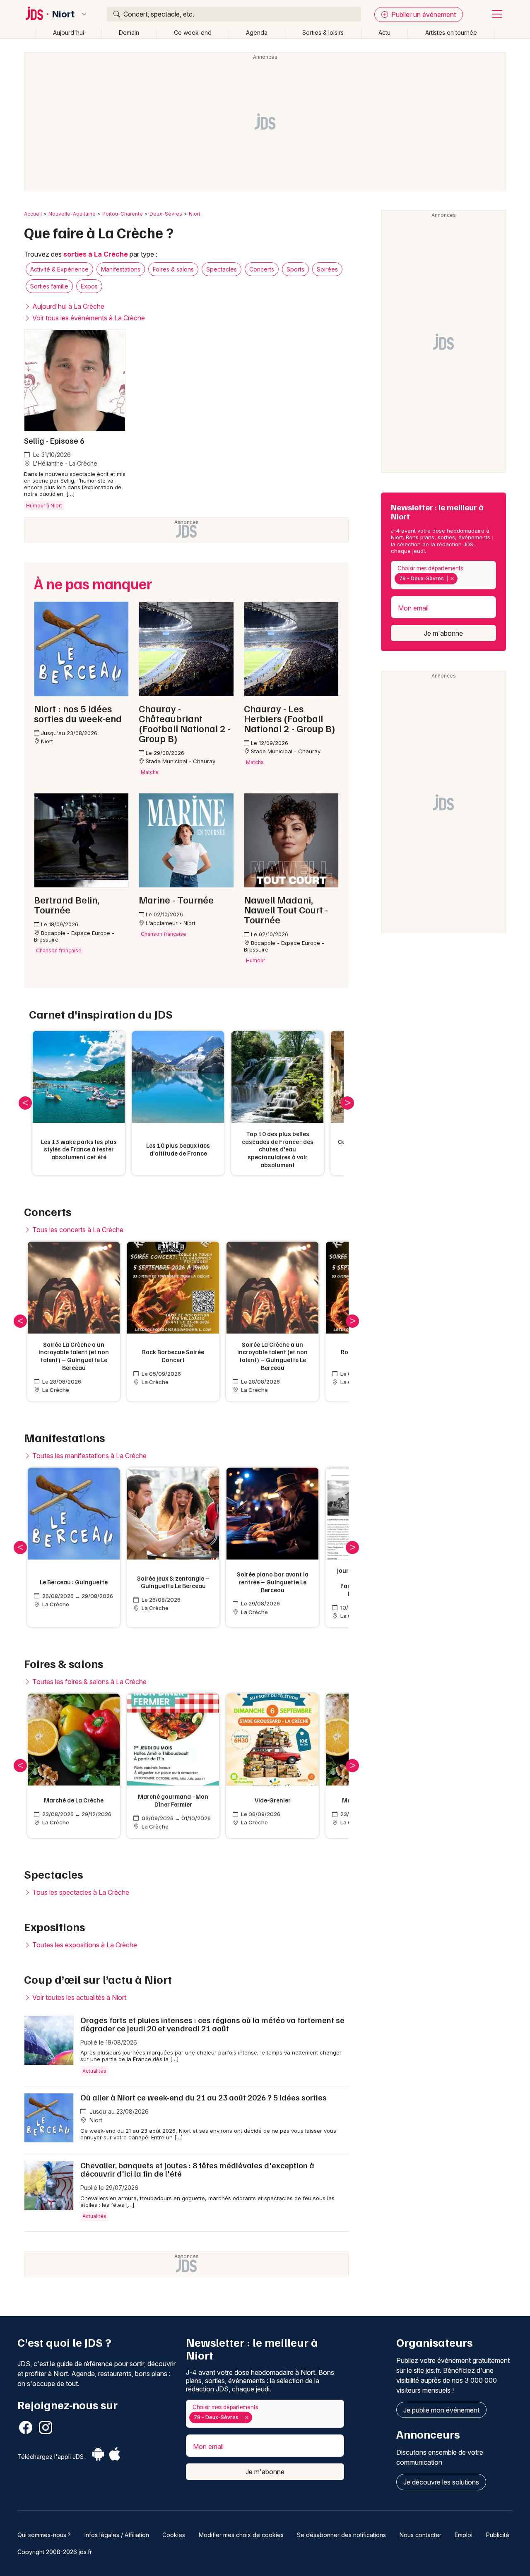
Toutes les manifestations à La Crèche (89, 1456)
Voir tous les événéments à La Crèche (88, 318)
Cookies (174, 2535)
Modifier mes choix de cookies (241, 2535)
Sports (295, 269)
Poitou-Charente (123, 214)
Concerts (262, 269)
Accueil (33, 214)
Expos (89, 286)
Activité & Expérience (59, 269)
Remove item (452, 579)
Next (347, 1103)
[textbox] (461, 579)
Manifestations (121, 269)
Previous (25, 1103)
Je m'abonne (443, 633)
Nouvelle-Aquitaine (72, 214)
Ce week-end (193, 32)
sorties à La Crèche (96, 254)
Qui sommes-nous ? (44, 2535)
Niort (63, 14)
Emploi (464, 2535)
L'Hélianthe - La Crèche (64, 463)
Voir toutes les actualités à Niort (78, 1997)
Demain (129, 32)
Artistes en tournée (451, 32)
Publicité (498, 2535)
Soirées (327, 269)
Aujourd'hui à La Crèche (67, 306)
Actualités (94, 2071)
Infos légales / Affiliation (117, 2535)
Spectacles (222, 269)
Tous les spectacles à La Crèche (80, 1892)
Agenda (257, 32)
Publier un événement (423, 14)
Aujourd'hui (69, 32)
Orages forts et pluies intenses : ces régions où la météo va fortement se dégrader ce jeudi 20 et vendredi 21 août (212, 2024)
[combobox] (443, 575)
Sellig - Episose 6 (54, 440)
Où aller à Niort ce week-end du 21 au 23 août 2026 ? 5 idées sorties (204, 2097)
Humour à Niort (44, 506)
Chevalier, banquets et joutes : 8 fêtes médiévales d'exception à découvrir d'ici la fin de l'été (197, 2169)
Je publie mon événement (441, 2410)
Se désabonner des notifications (341, 2535)
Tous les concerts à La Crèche (77, 1230)
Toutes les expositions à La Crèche (84, 1945)
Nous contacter (420, 2535)
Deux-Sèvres (166, 214)
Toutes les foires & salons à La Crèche (89, 1682)
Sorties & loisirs (323, 32)
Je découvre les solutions (441, 2482)
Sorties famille (49, 286)
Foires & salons (173, 269)
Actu (384, 32)
